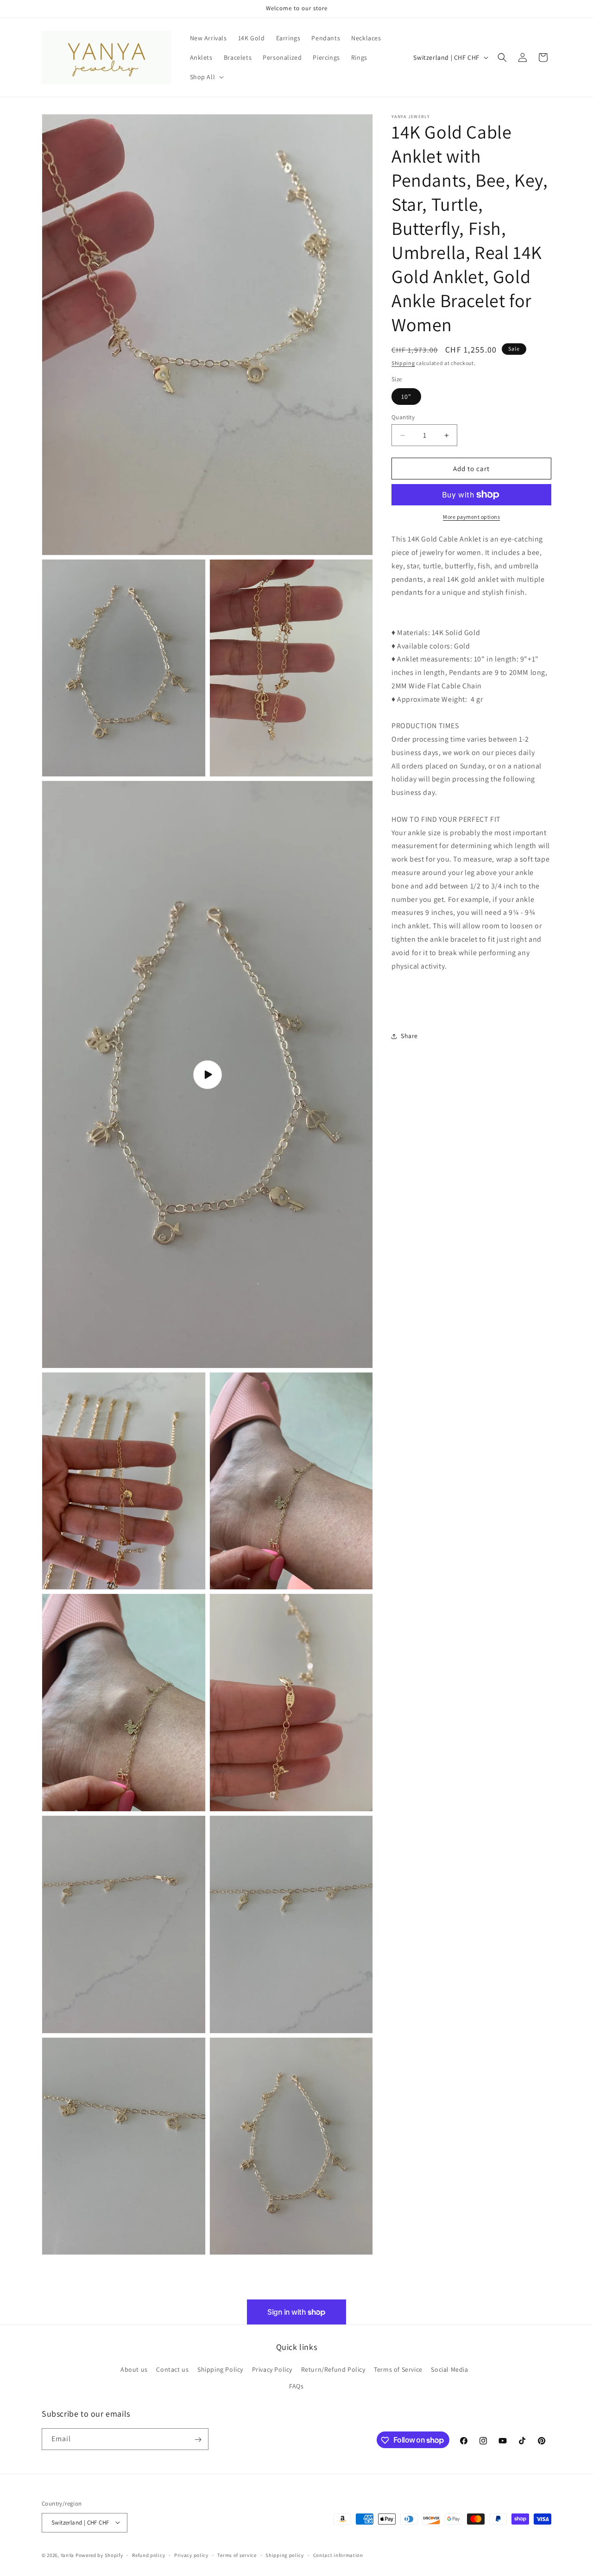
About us (134, 2370)
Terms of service (237, 2555)
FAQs (296, 2386)
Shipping (403, 363)
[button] (206, 77)
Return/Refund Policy (333, 2370)
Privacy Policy (272, 2370)
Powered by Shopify (99, 2555)
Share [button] (409, 1036)
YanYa (68, 2555)
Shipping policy (285, 2555)
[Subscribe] (198, 2440)
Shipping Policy (220, 2370)
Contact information (338, 2555)
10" (406, 397)
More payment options (471, 517)
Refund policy (148, 2555)
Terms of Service (398, 2370)
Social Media (449, 2370)
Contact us (172, 2370)
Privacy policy (191, 2555)
